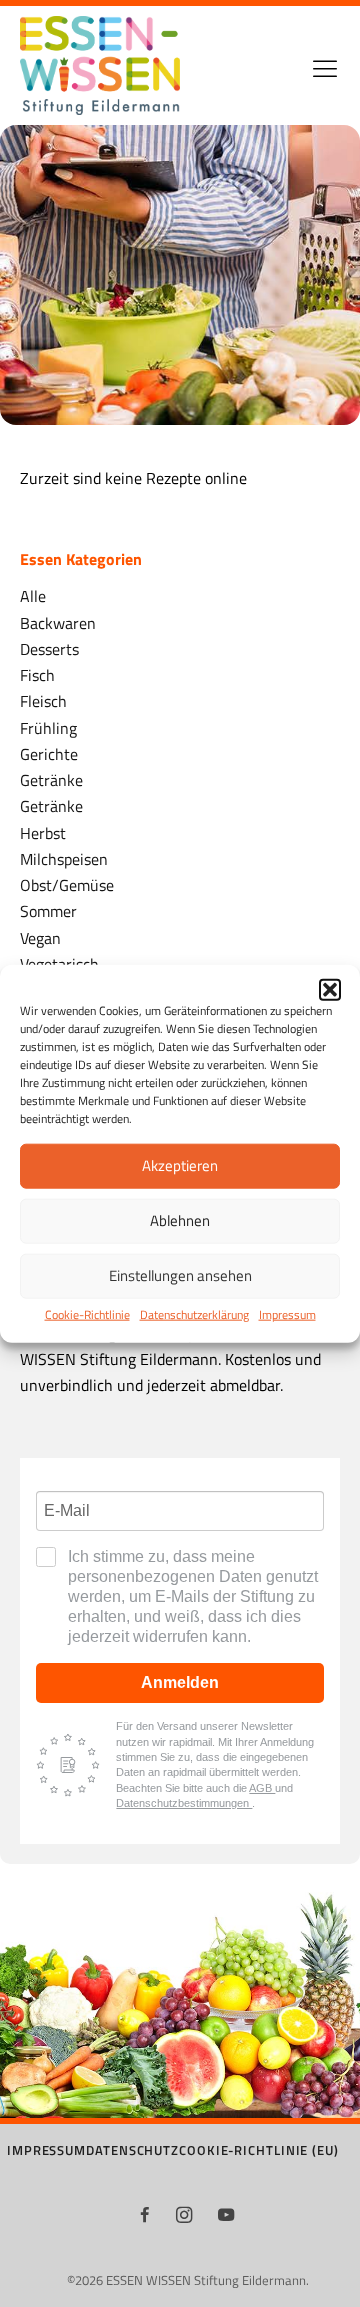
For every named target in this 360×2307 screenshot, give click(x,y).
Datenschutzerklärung (194, 1314)
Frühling (48, 727)
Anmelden (180, 1682)
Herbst (43, 832)
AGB (262, 1788)
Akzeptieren (180, 1165)
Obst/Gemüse (67, 884)
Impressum (287, 1314)
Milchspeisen (64, 858)
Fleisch (43, 700)
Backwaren (58, 622)
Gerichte (49, 753)
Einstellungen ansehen (180, 1275)
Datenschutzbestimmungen (184, 1803)
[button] (330, 989)
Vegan (40, 937)
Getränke (51, 779)
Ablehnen (180, 1220)
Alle (33, 595)
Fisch (37, 674)
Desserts (49, 648)
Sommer (48, 910)
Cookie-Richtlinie (87, 1314)
